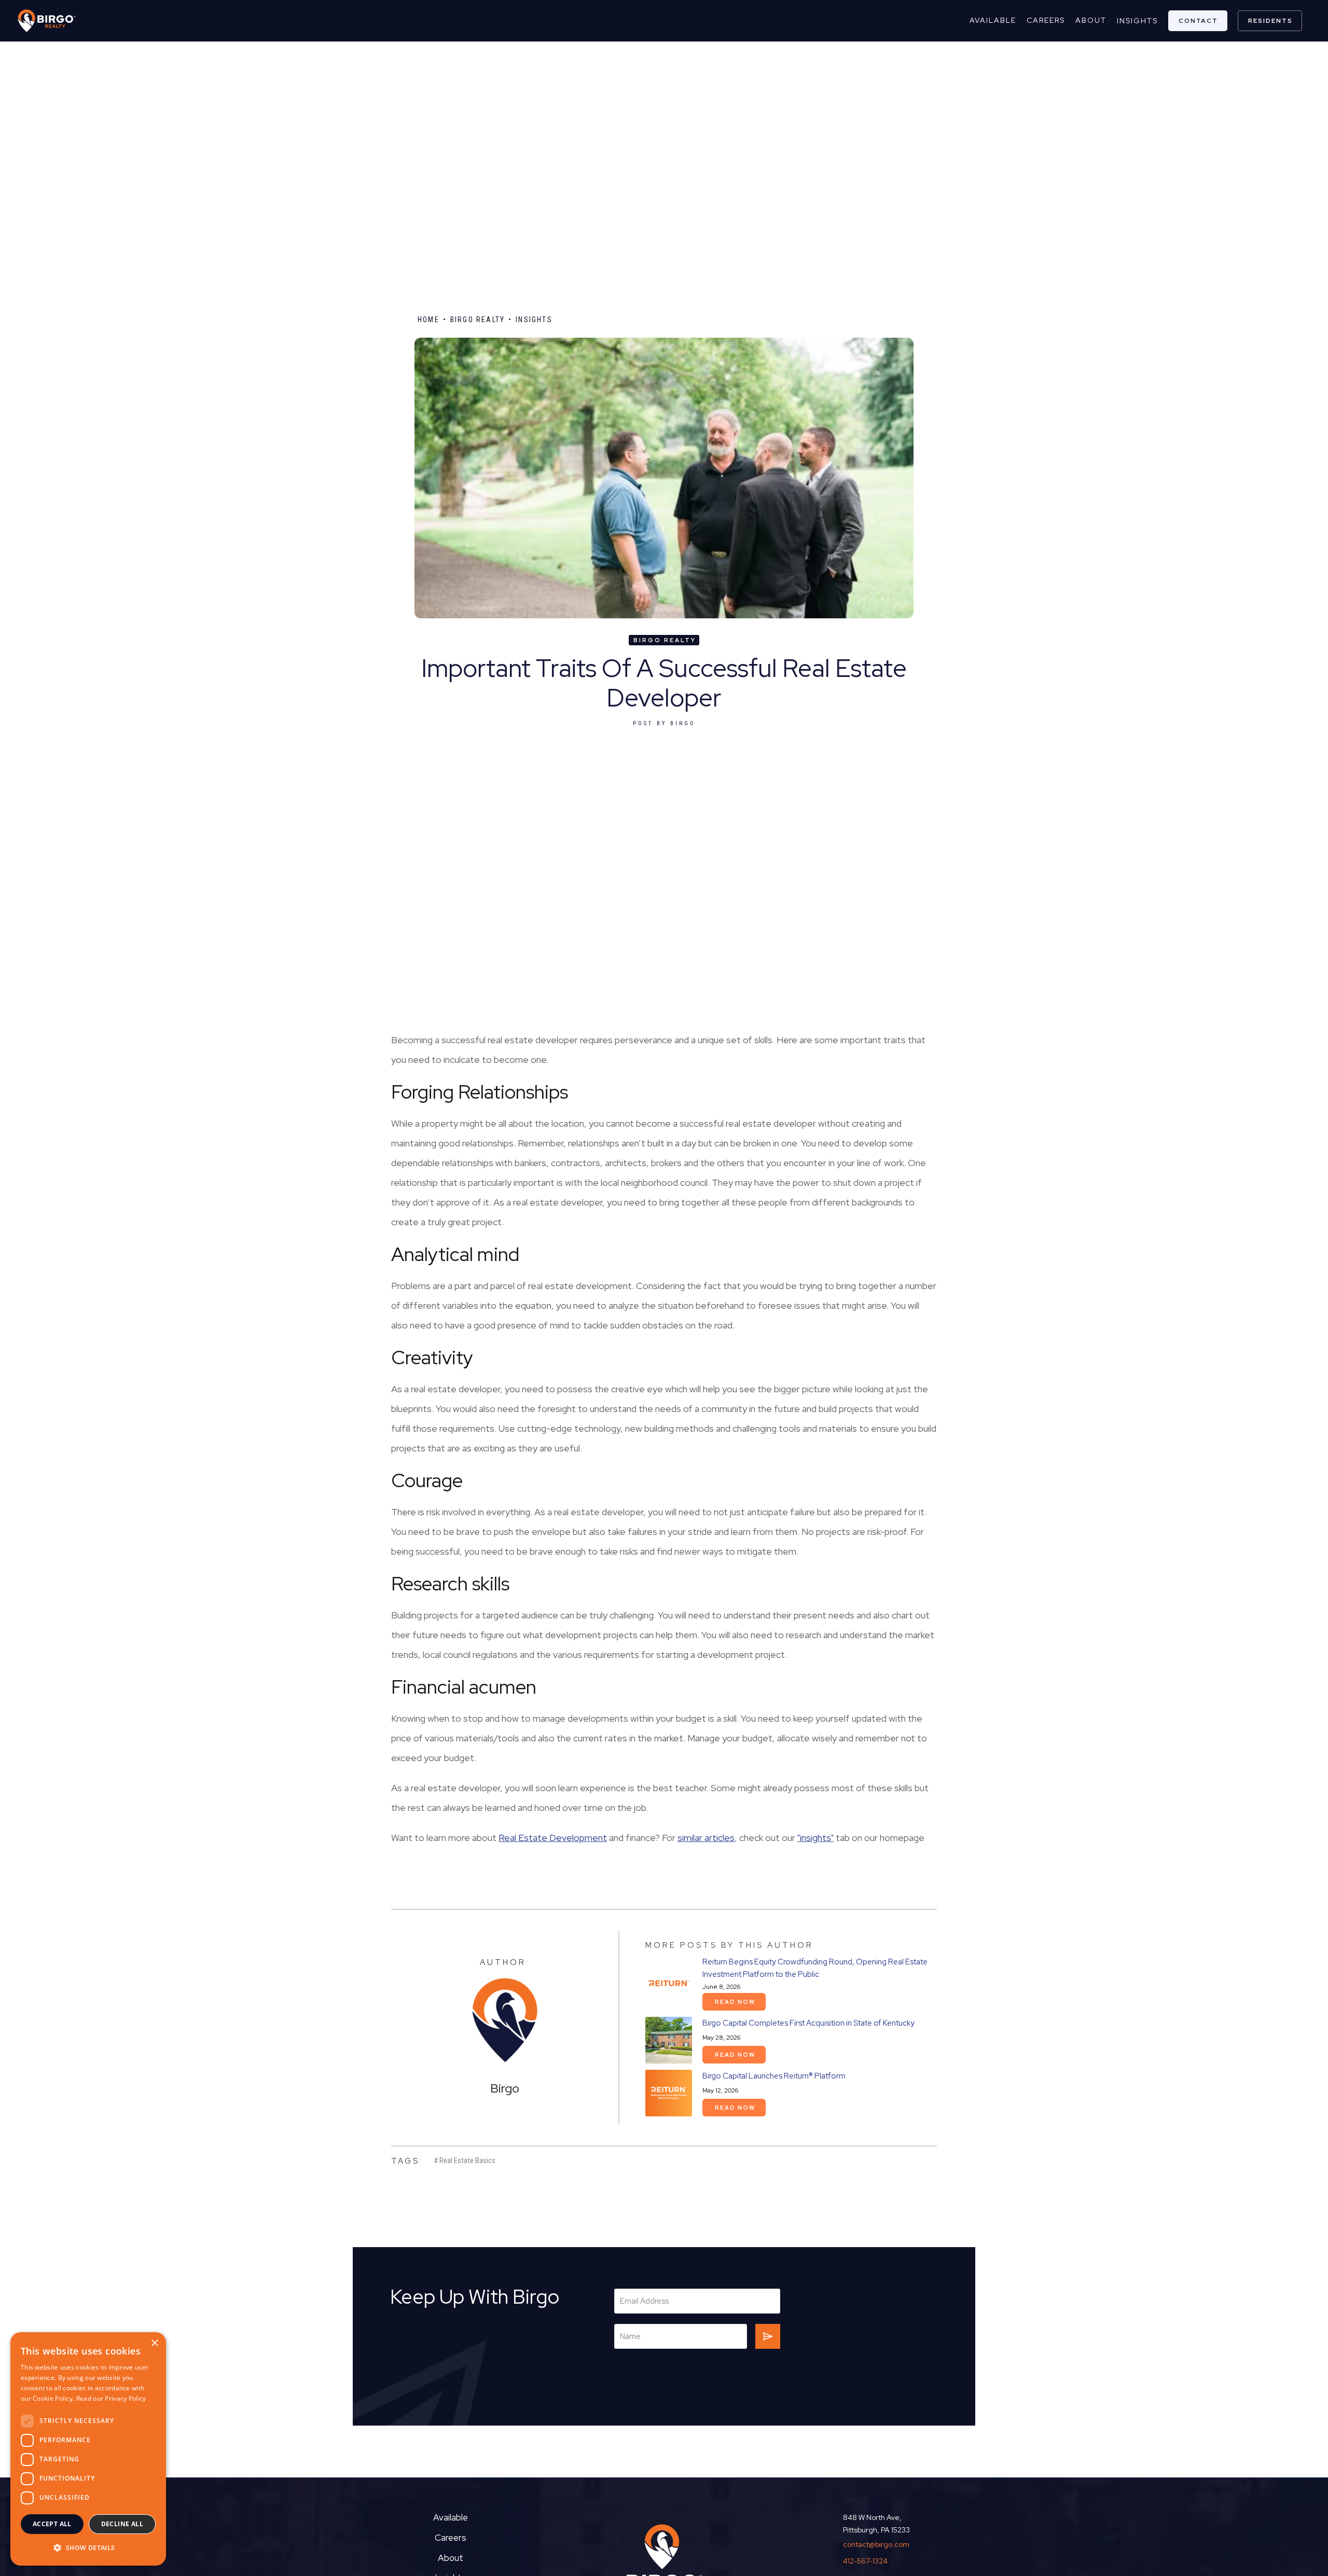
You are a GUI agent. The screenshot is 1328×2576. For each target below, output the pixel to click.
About (451, 2558)
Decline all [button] (122, 2524)
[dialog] (88, 2449)
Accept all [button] (52, 2524)
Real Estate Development (553, 1838)
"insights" (815, 1838)
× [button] (154, 2343)
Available (993, 20)
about (1091, 20)
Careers (451, 2538)
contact (1198, 21)
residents (1270, 21)
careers (1046, 20)
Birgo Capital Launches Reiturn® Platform (774, 2076)
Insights (1137, 21)
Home (428, 320)
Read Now (735, 2002)
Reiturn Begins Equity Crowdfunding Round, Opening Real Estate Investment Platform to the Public (815, 1968)
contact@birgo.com (876, 2544)
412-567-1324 (865, 2561)
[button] (88, 2548)
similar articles (706, 1838)
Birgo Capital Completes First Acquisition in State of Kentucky (808, 2023)
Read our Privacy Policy (111, 2398)
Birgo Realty (478, 320)
